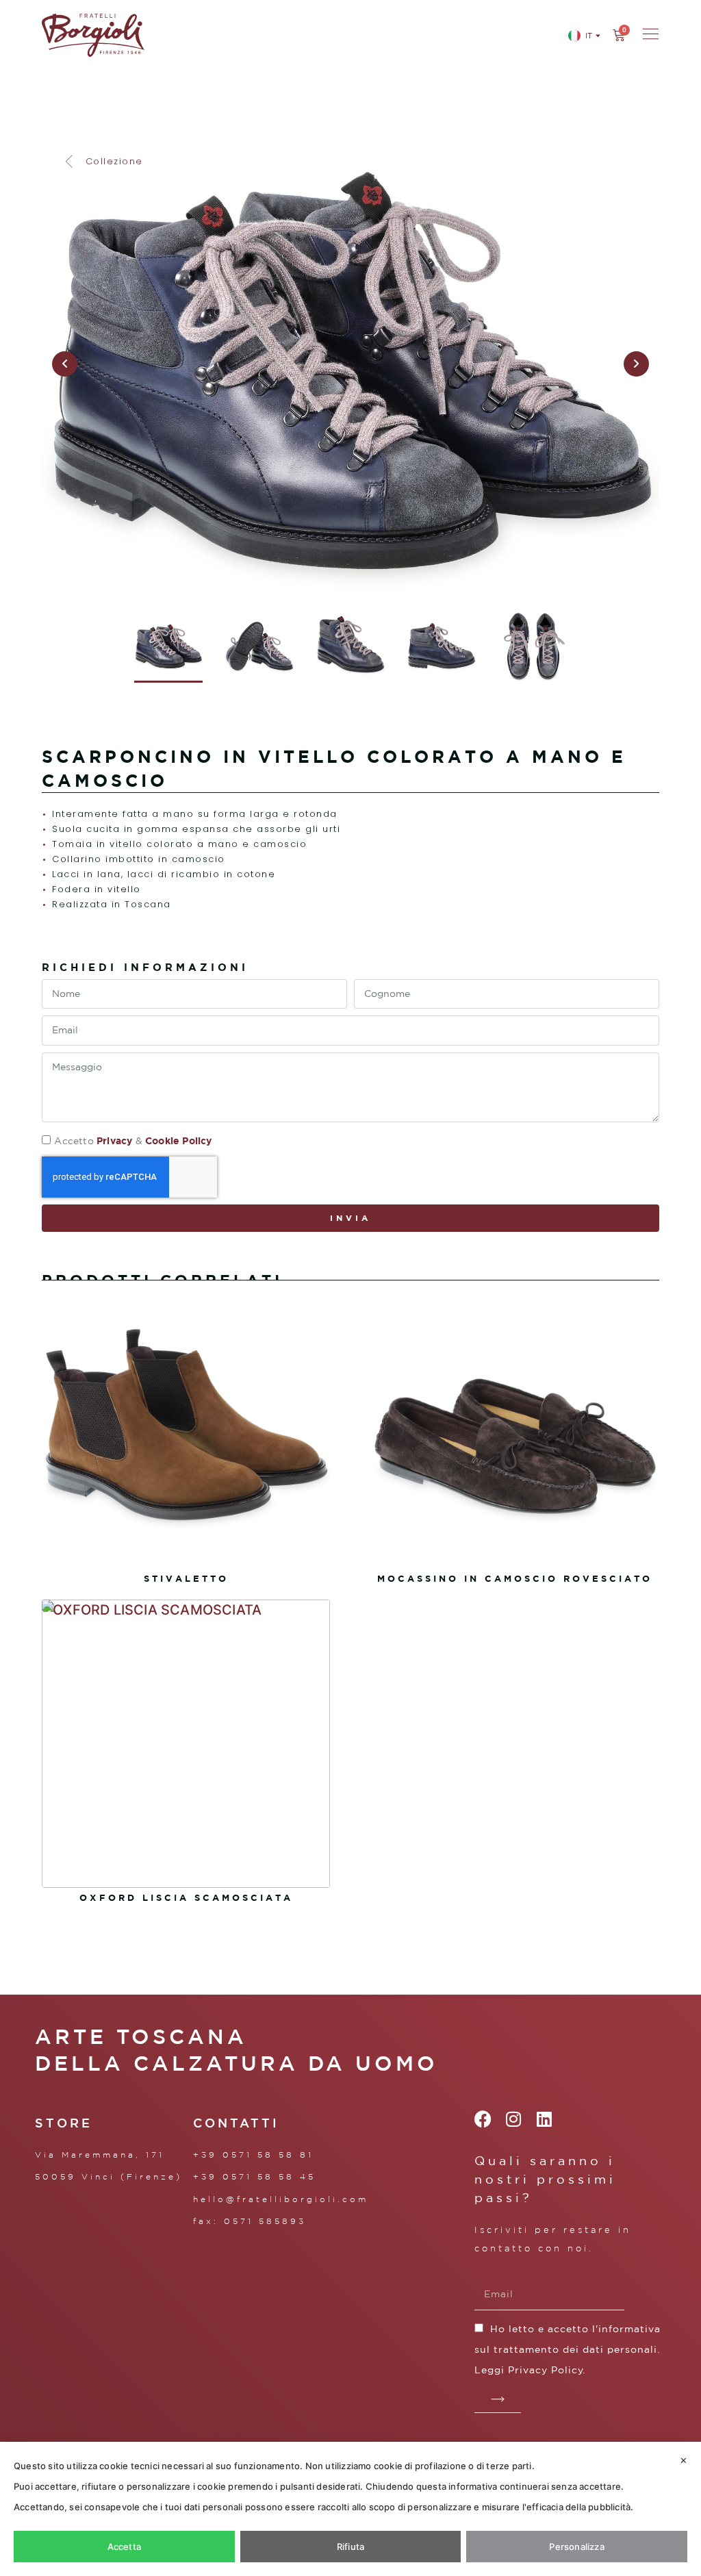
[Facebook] (483, 2119)
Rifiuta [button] (350, 2547)
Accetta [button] (124, 2547)
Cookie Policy (179, 1140)
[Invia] (498, 2399)
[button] (103, 162)
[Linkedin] (545, 2119)
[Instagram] (514, 2119)
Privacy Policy (546, 2370)
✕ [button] (684, 2460)
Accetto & (133, 1141)
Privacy (114, 1140)
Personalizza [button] (576, 2547)
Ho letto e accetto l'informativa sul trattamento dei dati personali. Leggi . (568, 2349)
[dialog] (350, 2509)
